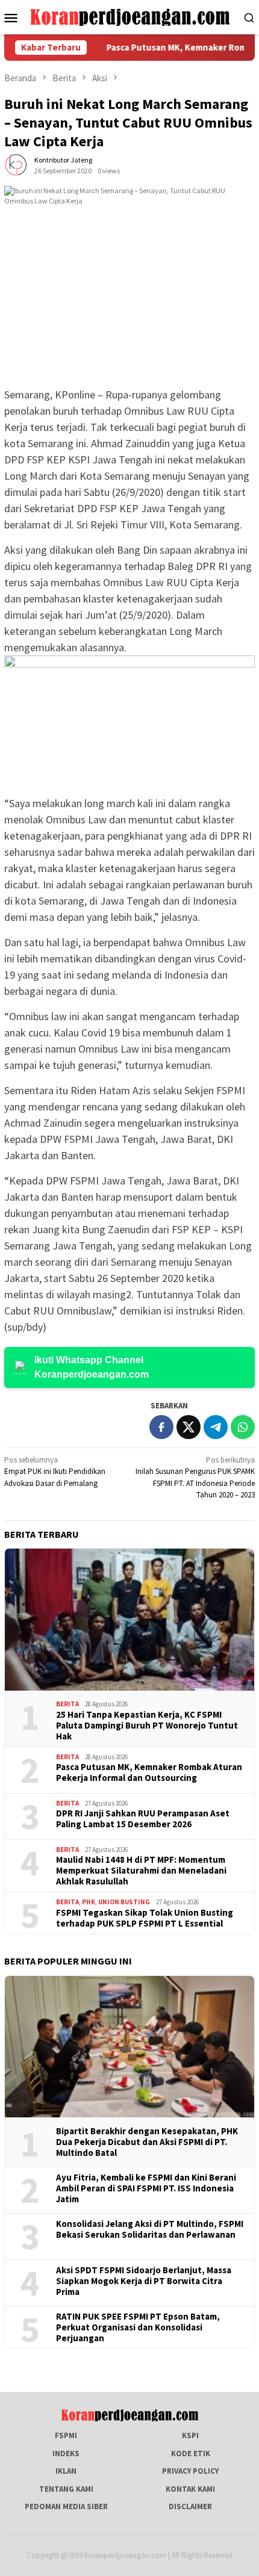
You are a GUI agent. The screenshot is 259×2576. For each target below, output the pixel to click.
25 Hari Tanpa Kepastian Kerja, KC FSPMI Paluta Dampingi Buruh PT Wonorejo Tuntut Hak (147, 1726)
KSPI (190, 2435)
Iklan (66, 2471)
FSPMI (66, 2435)
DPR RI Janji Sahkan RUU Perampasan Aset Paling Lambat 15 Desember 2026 (143, 1819)
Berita (67, 1704)
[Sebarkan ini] (161, 1427)
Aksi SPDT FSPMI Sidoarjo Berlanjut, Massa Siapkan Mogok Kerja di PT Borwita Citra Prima (144, 2281)
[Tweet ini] (189, 1427)
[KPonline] (130, 17)
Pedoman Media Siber (66, 2506)
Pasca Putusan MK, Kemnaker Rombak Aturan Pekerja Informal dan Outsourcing (149, 1773)
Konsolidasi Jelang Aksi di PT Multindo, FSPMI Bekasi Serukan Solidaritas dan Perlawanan (150, 2229)
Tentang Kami (66, 2489)
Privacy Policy (190, 2471)
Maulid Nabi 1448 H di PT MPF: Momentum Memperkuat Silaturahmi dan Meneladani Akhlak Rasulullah (141, 1871)
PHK (89, 1902)
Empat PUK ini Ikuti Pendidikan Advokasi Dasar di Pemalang (55, 1472)
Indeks (66, 2454)
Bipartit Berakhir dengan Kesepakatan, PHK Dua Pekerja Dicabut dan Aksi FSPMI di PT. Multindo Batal (147, 2142)
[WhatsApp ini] (243, 1427)
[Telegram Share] (216, 1427)
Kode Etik (191, 2454)
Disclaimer (190, 2506)
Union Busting (124, 1902)
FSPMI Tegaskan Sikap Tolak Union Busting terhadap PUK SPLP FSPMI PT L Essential (145, 1918)
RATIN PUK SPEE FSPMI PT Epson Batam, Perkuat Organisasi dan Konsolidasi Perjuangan (138, 2327)
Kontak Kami (190, 2489)
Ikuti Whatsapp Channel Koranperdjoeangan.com (92, 1367)
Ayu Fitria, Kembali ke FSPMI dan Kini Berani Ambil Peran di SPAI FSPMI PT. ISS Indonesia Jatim (146, 2188)
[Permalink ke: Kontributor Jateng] (16, 165)
